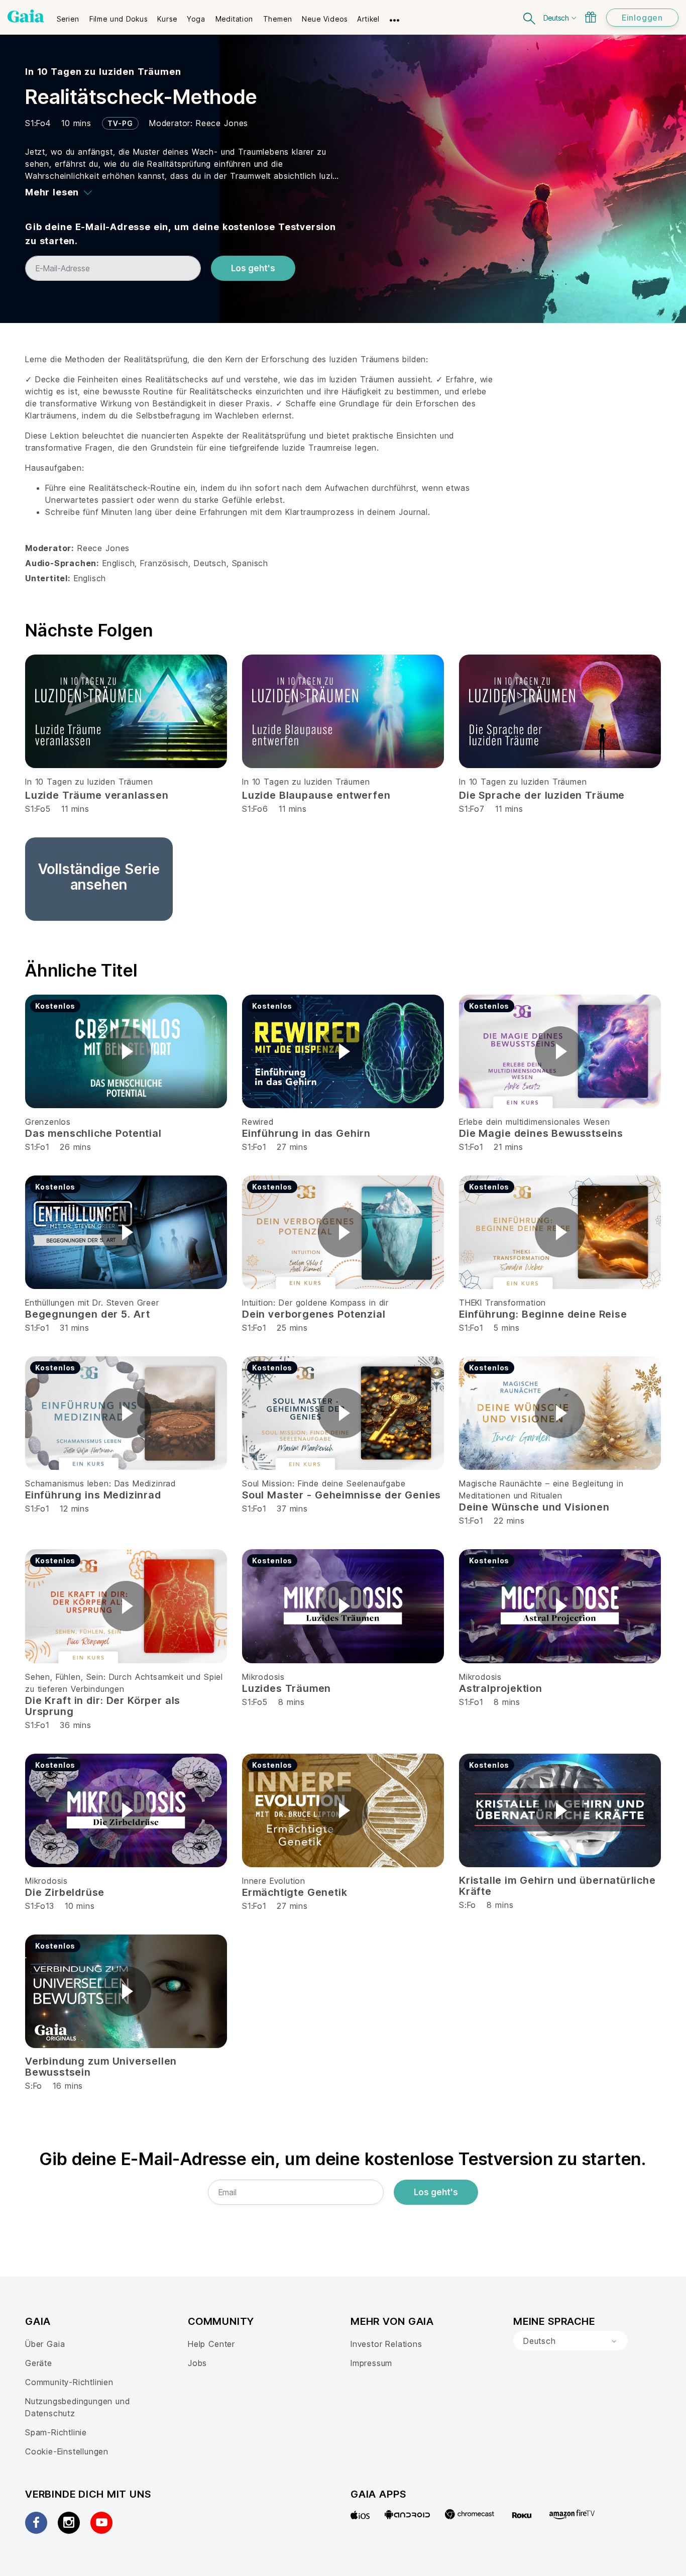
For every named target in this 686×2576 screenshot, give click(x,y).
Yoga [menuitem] (196, 19)
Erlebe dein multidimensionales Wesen (535, 1122)
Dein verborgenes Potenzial (314, 1314)
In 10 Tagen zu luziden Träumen (103, 72)
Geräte (39, 2363)
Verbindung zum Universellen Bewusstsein (101, 2067)
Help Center (211, 2344)
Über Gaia (45, 2344)
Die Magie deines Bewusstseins (541, 1133)
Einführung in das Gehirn (306, 1133)
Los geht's (253, 268)
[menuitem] (68, 16)
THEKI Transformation (502, 1303)
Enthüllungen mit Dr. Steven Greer (92, 1303)
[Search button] (530, 17)
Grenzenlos (48, 1122)
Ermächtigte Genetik (295, 1892)
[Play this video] (126, 1051)
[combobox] (570, 2341)
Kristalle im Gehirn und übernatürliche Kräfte (557, 1886)
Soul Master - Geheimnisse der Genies (341, 1495)
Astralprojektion (501, 1688)
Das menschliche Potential (93, 1133)
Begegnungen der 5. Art (87, 1314)
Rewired (258, 1122)
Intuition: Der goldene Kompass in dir (315, 1303)
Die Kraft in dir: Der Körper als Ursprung (103, 1706)
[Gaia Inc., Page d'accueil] (26, 16)
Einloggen (642, 18)
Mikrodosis (263, 1677)
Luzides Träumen (287, 1688)
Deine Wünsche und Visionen (534, 1507)
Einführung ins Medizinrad (93, 1495)
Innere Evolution (274, 1881)
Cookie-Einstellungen (67, 2451)
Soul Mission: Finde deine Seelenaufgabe (324, 1483)
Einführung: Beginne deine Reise (543, 1314)
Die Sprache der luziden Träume (542, 795)
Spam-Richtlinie (56, 2432)
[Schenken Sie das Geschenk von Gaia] (591, 17)
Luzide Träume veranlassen (97, 795)
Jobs (197, 2363)
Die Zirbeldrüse (65, 1892)
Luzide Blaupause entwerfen (316, 795)
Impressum (371, 2363)
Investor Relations (386, 2344)
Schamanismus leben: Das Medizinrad (100, 1483)
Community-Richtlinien (69, 2382)
